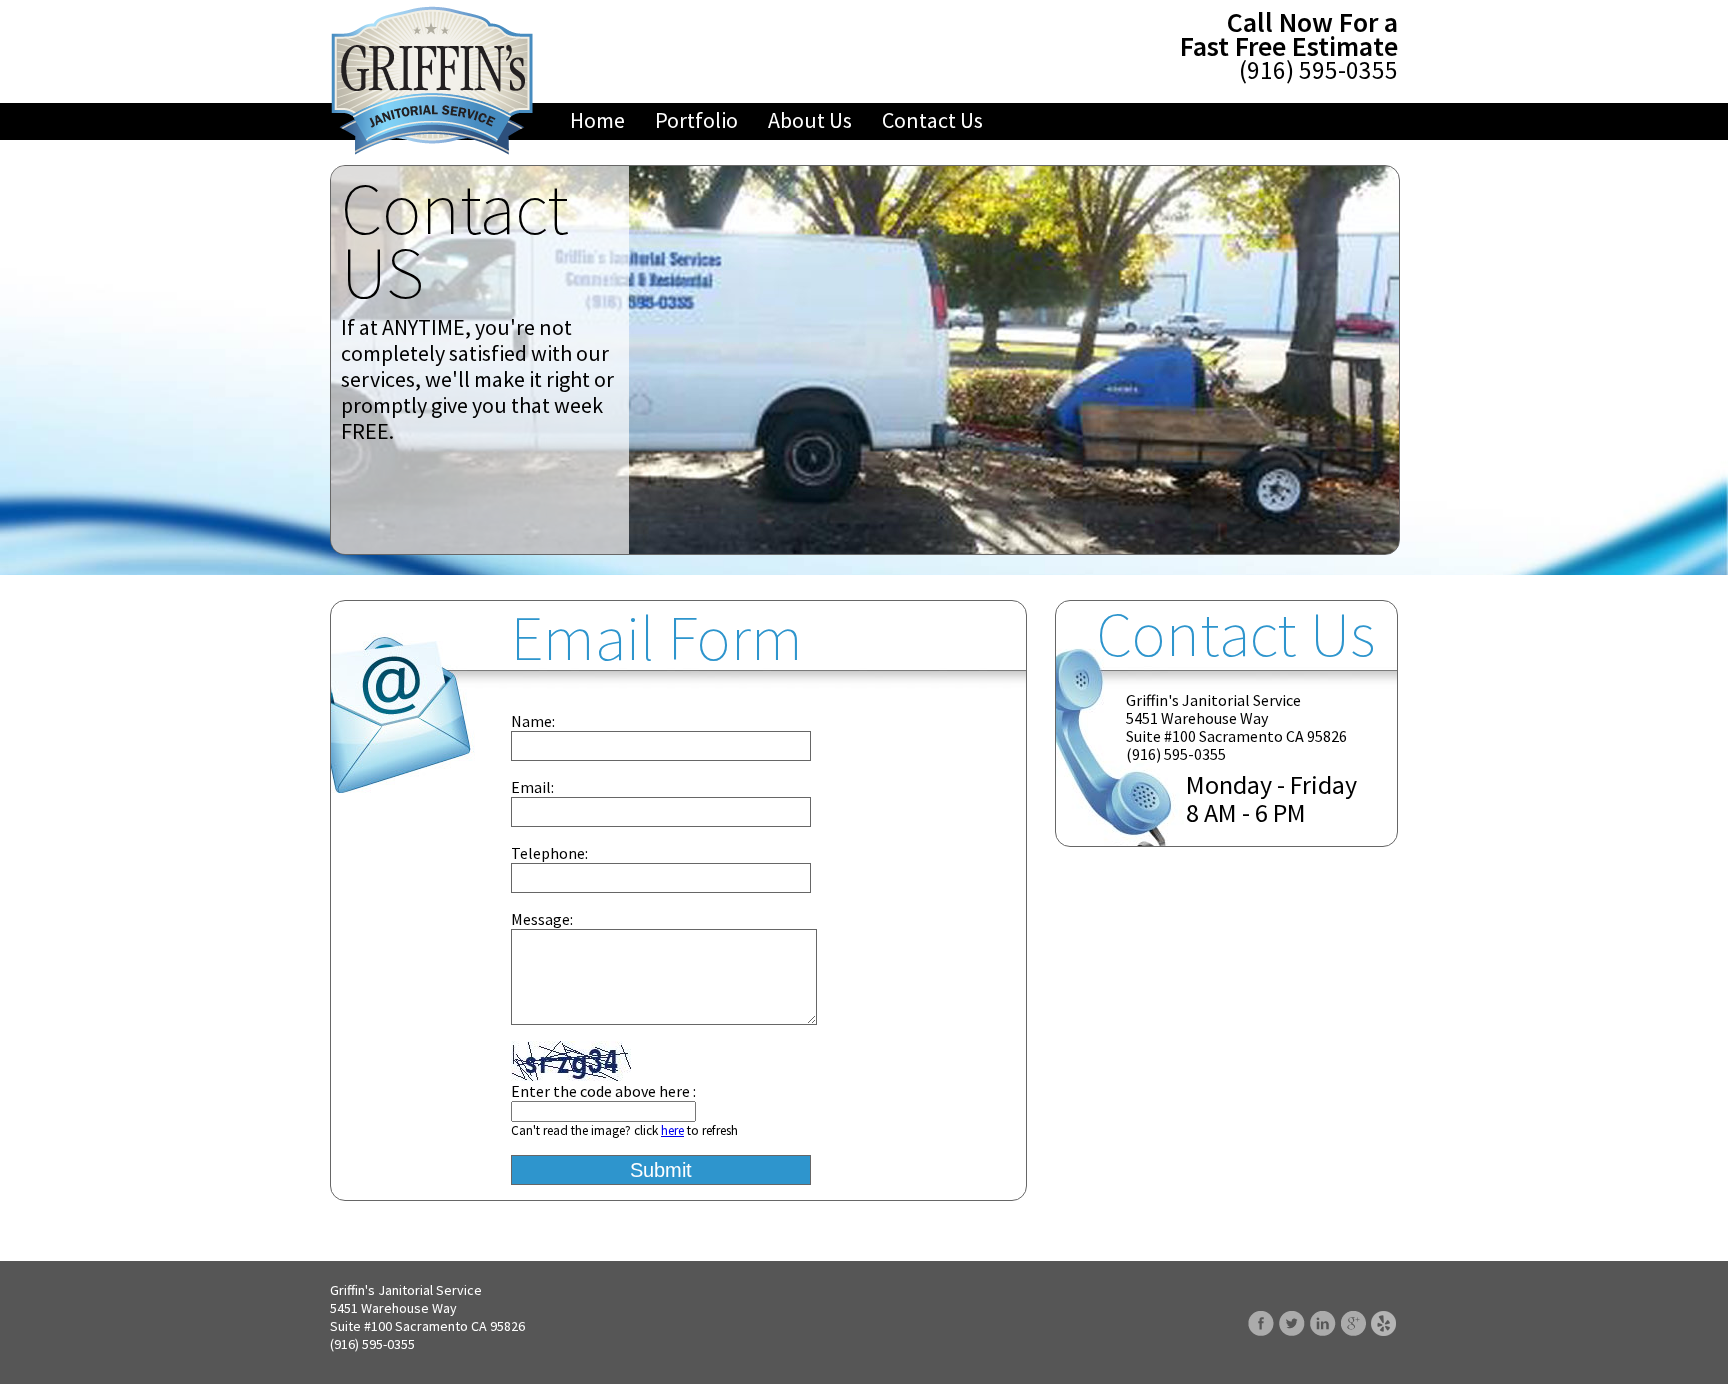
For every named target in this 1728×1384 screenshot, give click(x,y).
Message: (542, 919)
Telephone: (549, 853)
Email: (532, 787)
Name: (533, 721)
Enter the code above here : (603, 1091)
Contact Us (932, 120)
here (672, 1130)
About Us (810, 120)
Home (597, 120)
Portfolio (696, 120)
